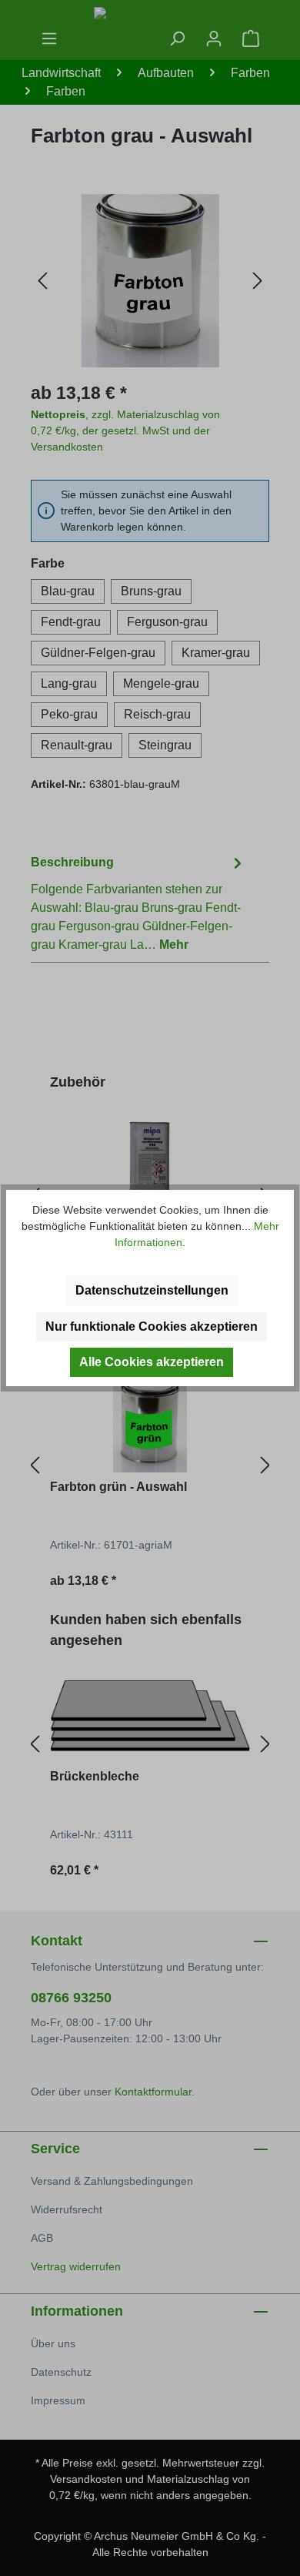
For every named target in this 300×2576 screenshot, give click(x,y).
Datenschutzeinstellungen (152, 1290)
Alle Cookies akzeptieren (152, 1362)
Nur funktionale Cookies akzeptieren (152, 1327)
